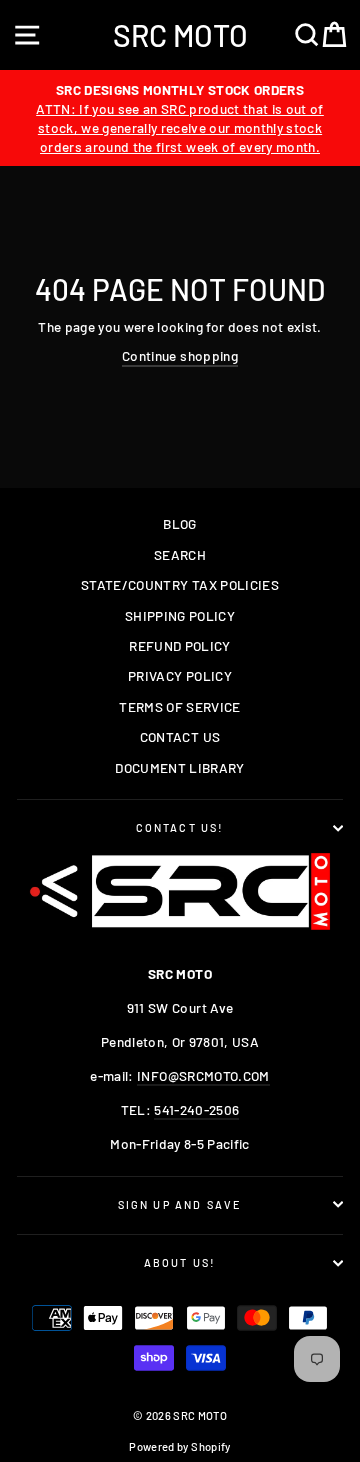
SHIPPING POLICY (180, 615)
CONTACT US (180, 736)
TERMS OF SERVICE (179, 706)
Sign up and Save (180, 1204)
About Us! (180, 1262)
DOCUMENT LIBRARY (179, 767)
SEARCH (180, 554)
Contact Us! (180, 827)
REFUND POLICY (179, 645)
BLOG (179, 523)
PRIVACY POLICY (180, 675)
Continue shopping (180, 355)
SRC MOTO (180, 35)
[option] (180, 118)
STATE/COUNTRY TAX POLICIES (180, 584)
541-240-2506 (196, 1109)
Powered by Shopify (179, 1446)
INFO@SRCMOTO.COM (203, 1075)
